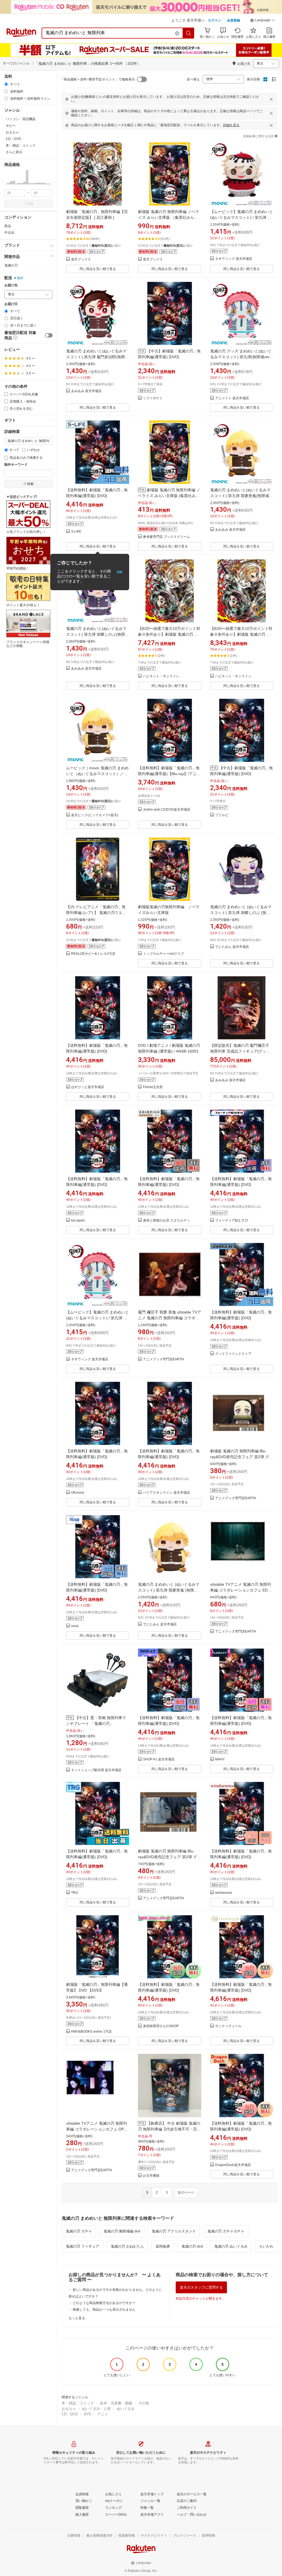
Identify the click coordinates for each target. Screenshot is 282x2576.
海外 (20, 278)
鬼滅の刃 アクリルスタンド (174, 2231)
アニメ (103, 2414)
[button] (263, 21)
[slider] (5, 184)
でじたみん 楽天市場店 (232, 947)
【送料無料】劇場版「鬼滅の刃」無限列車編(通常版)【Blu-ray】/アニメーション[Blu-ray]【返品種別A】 (169, 774)
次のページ (186, 2192)
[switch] (49, 335)
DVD (87, 2414)
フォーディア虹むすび (232, 1220)
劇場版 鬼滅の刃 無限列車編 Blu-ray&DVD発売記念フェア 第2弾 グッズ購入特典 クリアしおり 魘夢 (169, 1857)
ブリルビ (222, 815)
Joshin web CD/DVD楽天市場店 (167, 810)
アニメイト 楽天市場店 (232, 398)
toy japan (78, 1220)
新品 (8, 226)
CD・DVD (70, 2414)
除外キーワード (16, 465)
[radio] (6, 84)
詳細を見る (231, 125)
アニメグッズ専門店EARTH (163, 1359)
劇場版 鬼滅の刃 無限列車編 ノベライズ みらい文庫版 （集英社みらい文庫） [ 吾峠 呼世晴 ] (169, 217)
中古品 (9, 233)
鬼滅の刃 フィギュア (82, 2246)
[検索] (189, 33)
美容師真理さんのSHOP (161, 2026)
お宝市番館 (151, 2176)
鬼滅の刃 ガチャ (79, 2231)
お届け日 (11, 304)
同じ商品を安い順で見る (98, 269)
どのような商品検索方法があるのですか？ (104, 2303)
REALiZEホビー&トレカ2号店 (93, 954)
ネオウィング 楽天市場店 (234, 259)
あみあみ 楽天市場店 (86, 391)
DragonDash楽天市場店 (233, 2165)
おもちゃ (69, 2409)
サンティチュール (228, 2026)
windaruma (223, 1893)
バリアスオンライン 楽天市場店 (166, 1493)
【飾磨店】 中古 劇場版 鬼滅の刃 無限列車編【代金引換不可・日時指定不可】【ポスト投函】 (169, 2129)
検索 (30, 204)
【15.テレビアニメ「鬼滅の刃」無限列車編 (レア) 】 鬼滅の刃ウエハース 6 (96, 913)
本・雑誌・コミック (78, 2403)
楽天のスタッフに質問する (201, 2287)
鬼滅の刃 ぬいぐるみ (231, 2246)
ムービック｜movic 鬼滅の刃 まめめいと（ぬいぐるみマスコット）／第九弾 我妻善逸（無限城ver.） (97, 774)
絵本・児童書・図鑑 (116, 2403)
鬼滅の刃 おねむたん (127, 2246)
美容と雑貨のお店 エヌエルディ (166, 1220)
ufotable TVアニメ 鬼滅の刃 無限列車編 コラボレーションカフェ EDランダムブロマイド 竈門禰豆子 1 (241, 1590)
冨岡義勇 (163, 2246)
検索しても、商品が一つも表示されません (104, 2310)
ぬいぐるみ (126, 2409)
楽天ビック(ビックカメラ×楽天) (95, 815)
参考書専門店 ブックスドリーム (166, 537)
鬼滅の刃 (11, 265)
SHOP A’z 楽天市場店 (159, 1759)
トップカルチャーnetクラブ (163, 954)
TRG (74, 1893)
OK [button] (120, 572)
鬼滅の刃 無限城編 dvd (122, 2231)
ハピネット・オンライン (161, 676)
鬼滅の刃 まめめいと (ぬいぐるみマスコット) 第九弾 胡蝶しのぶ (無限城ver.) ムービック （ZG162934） (241, 913)
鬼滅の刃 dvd (192, 2246)
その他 (144, 2403)
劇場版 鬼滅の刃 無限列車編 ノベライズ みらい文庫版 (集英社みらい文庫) (169, 496)
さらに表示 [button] (14, 152)
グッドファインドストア (233, 1354)
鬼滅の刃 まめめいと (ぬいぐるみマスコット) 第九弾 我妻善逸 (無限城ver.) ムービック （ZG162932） (169, 1590)
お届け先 (11, 285)
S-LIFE (76, 532)
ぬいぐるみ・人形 (96, 2409)
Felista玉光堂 (153, 1087)
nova (75, 1626)
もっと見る (77, 2318)
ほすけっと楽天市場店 (88, 1087)
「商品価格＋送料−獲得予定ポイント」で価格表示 (98, 79)
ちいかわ (266, 2246)
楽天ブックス (81, 259)
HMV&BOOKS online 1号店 (91, 2032)
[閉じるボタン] (271, 99)
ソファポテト (153, 398)
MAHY (220, 1759)
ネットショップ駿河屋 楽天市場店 (96, 1770)
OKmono (78, 1493)
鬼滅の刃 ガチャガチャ (226, 2231)
